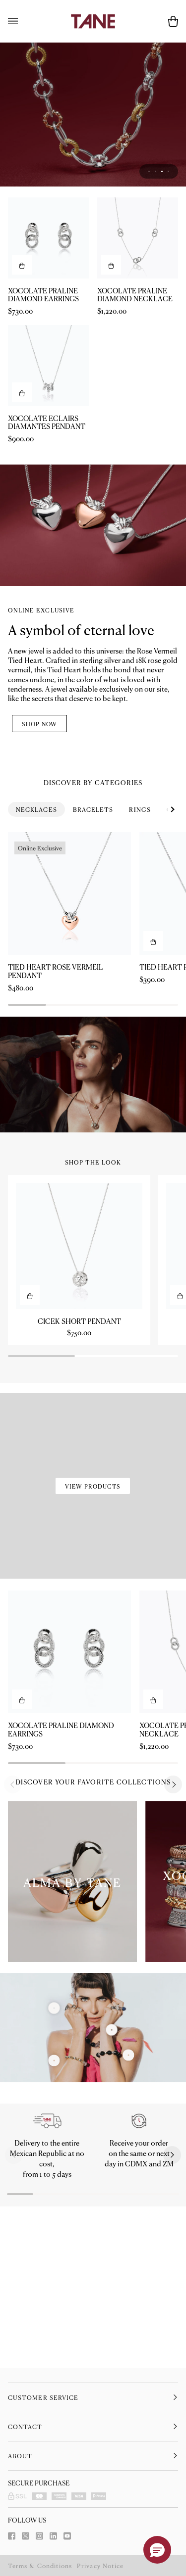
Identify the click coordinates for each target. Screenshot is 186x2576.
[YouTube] (67, 2536)
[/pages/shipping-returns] (47, 2282)
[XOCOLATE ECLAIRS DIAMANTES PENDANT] (49, 526)
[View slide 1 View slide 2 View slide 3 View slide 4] (93, 195)
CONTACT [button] (25, 2427)
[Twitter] (26, 2536)
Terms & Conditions (40, 2566)
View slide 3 (162, 332)
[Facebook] (12, 2536)
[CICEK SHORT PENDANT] (79, 1406)
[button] (14, 2316)
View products (93, 1647)
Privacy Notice (100, 2566)
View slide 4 (168, 332)
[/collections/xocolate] (93, 195)
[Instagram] (39, 2536)
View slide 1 (149, 332)
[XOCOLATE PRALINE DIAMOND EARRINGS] (49, 399)
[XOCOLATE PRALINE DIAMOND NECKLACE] (138, 399)
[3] (54, 2169)
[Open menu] (23, 21)
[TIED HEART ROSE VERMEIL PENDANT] (69, 1054)
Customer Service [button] (43, 2397)
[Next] (173, 1945)
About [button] (20, 2456)
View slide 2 (155, 332)
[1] (112, 2190)
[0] (54, 2221)
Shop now (39, 884)
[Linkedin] (53, 2536)
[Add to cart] (22, 425)
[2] (128, 2216)
